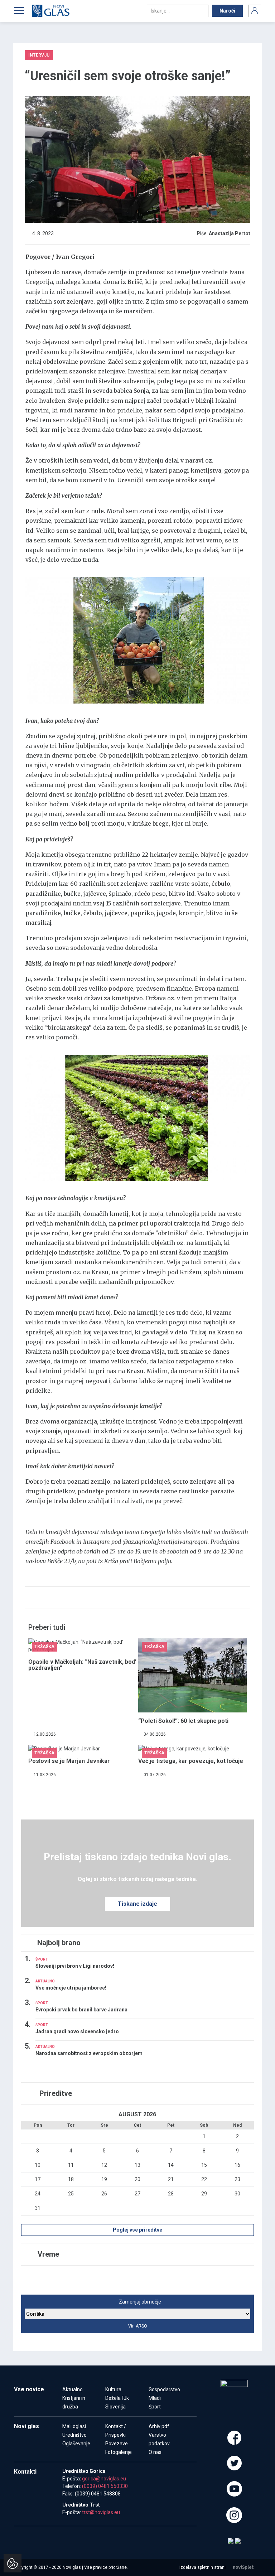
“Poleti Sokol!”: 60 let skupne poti (183, 1721)
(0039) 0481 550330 (105, 2486)
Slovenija (115, 2407)
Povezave (117, 2444)
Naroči (227, 11)
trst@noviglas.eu (101, 2512)
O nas (155, 2452)
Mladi (155, 2398)
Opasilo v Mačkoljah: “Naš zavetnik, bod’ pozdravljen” (82, 1665)
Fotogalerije (119, 2452)
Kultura (113, 2389)
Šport (155, 2407)
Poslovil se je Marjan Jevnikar (69, 1761)
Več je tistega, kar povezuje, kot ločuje (191, 1761)
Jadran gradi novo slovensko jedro (77, 2031)
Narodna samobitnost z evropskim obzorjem (89, 2053)
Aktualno (73, 2389)
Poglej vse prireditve (137, 2230)
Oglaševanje (76, 2444)
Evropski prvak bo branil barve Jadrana (81, 2010)
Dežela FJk (117, 2398)
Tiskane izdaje (137, 1904)
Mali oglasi (74, 2426)
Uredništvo (74, 2435)
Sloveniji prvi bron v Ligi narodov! (75, 1966)
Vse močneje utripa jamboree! (71, 1988)
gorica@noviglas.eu (104, 2479)
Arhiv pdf (159, 2426)
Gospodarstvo (164, 2389)
